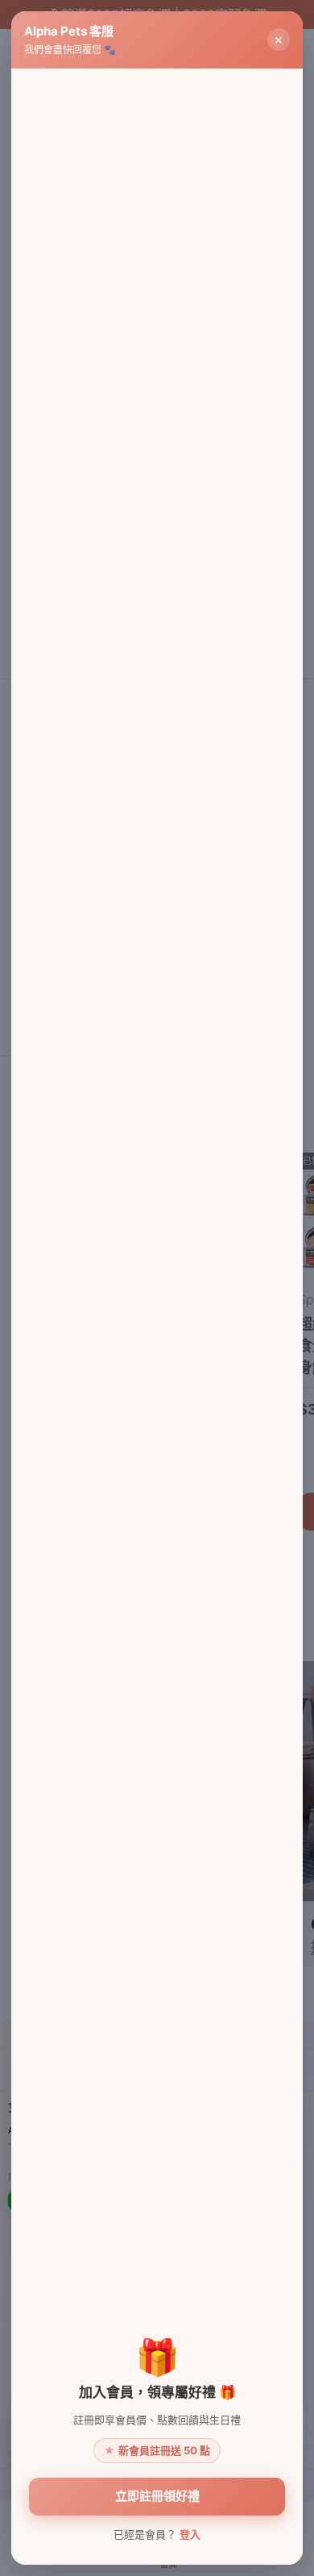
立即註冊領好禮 (157, 2496)
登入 (190, 2534)
